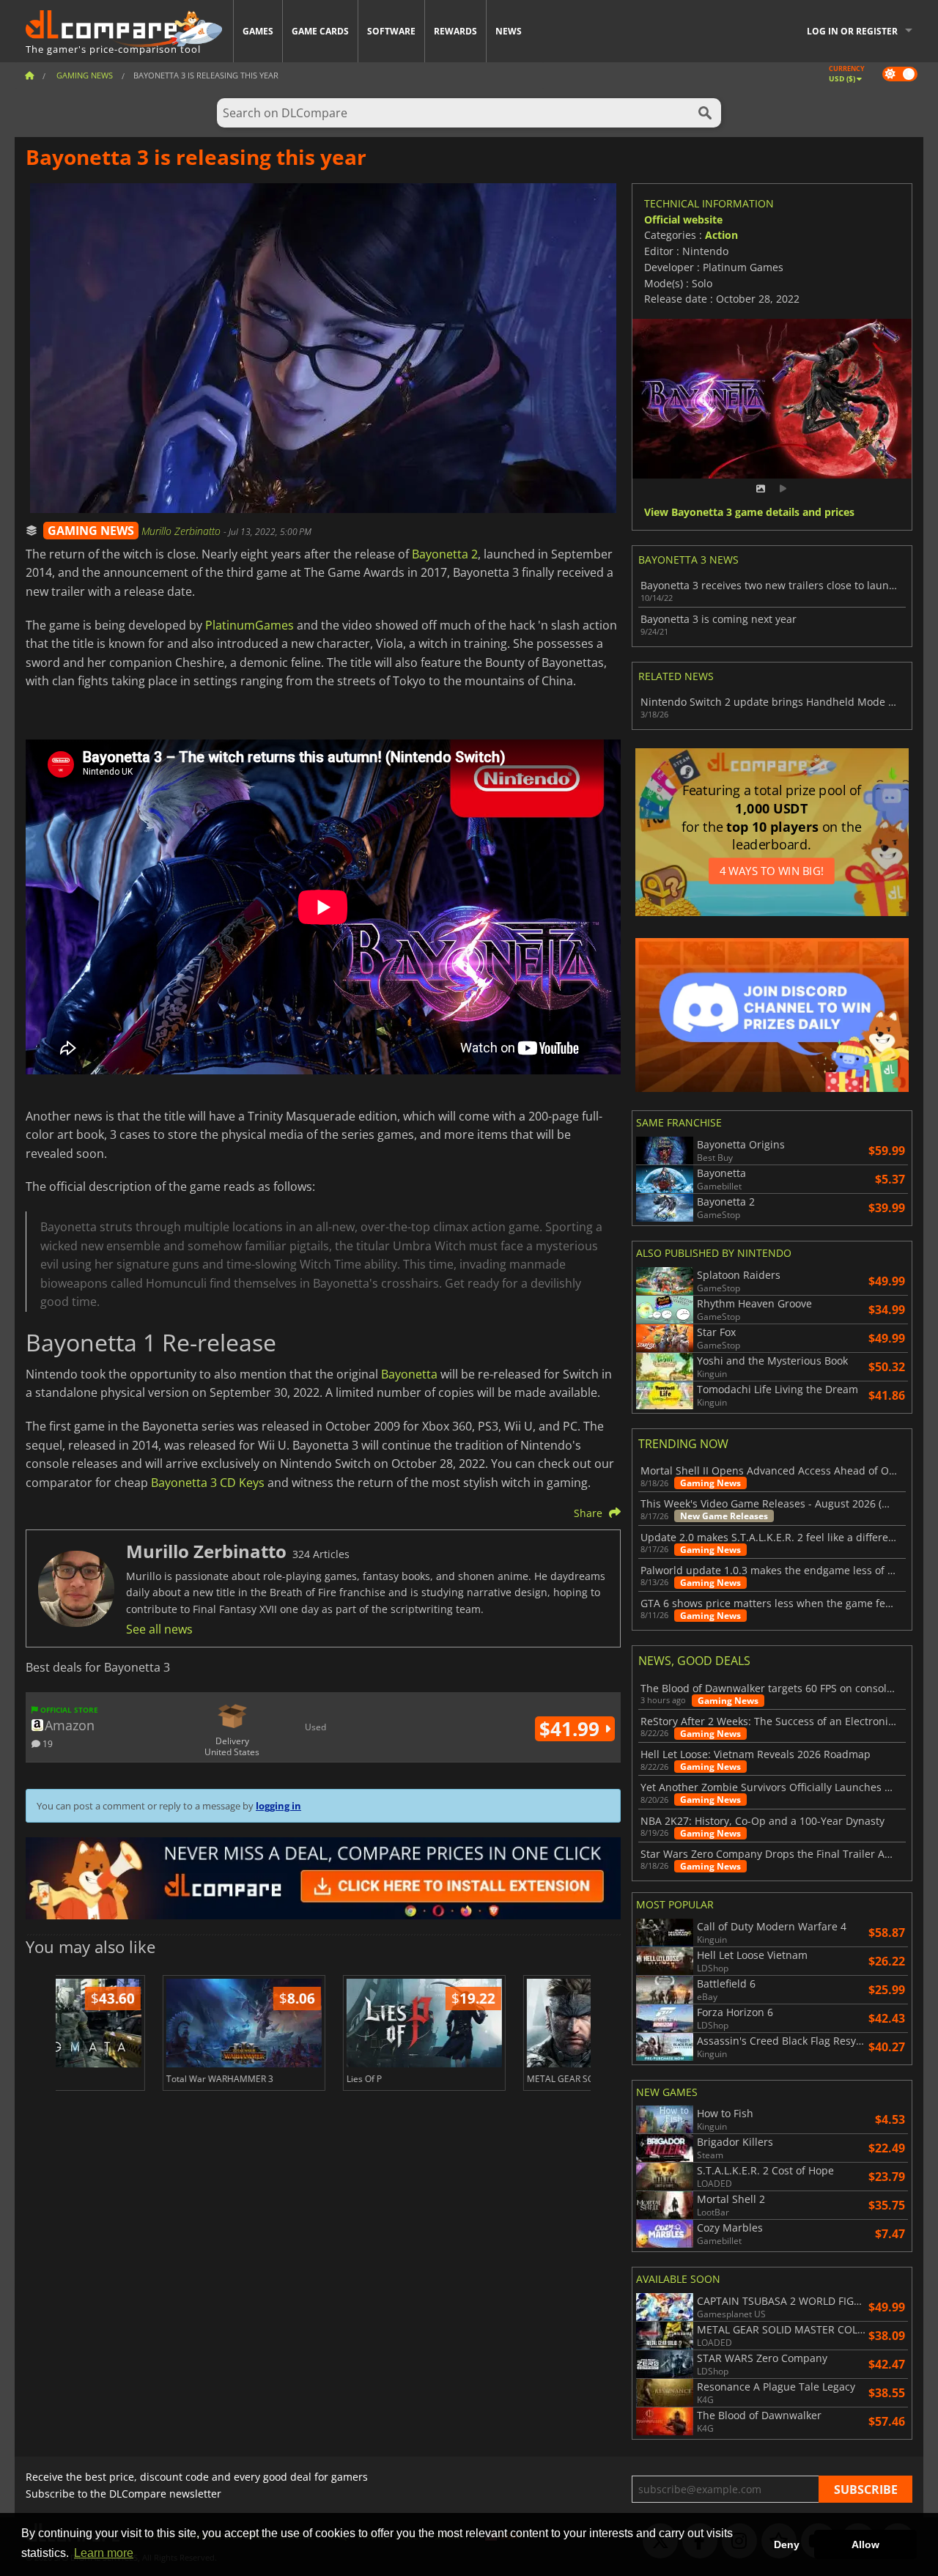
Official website (683, 219)
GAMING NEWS (91, 531)
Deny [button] (787, 2544)
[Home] (29, 75)
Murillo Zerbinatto (182, 531)
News (509, 31)
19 (47, 1743)
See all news (159, 1629)
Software (391, 31)
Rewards (455, 31)
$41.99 (572, 1729)
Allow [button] (865, 2544)
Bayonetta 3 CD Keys (208, 1483)
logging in (278, 1806)
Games (258, 31)
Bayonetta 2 (445, 554)
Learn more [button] (104, 2553)
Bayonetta (409, 1374)
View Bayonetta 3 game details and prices (749, 513)
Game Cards (320, 31)
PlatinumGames (250, 625)
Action (721, 235)
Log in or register (852, 31)
